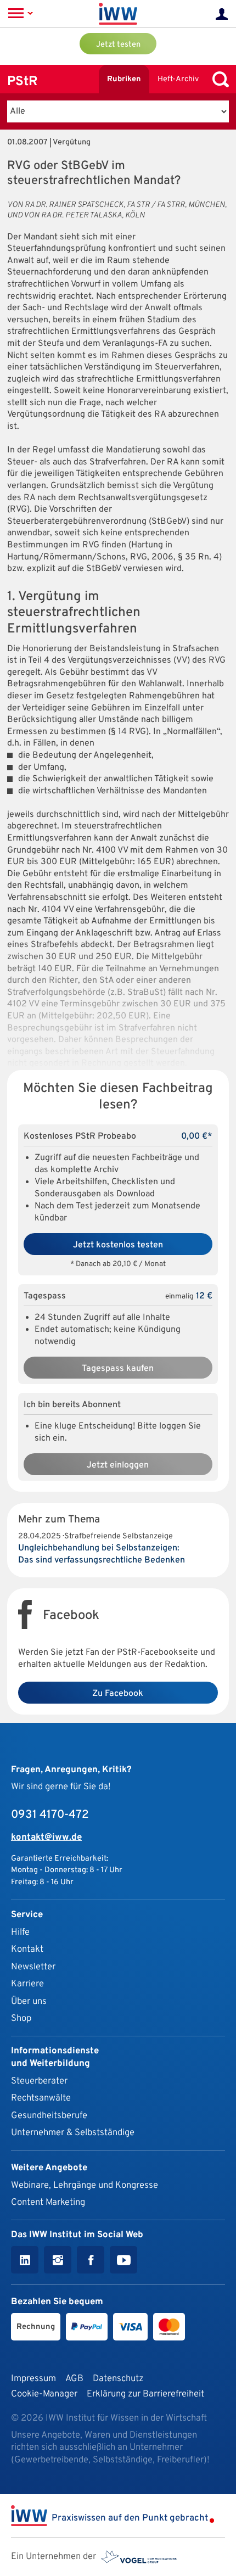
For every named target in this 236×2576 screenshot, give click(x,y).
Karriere (27, 1984)
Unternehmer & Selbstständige (73, 2133)
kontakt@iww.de (46, 1837)
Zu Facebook (118, 1694)
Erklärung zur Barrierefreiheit (145, 2394)
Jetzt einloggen (118, 1465)
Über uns (29, 2001)
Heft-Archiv (178, 79)
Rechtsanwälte (41, 2098)
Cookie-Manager (44, 2394)
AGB (74, 2379)
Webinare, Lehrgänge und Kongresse (85, 2185)
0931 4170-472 (50, 1815)
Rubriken (124, 79)
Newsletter (33, 1967)
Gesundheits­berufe (49, 2116)
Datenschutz (118, 2379)
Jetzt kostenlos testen (118, 1245)
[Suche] (218, 79)
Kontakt (27, 1949)
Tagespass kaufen (118, 1369)
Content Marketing (48, 2202)
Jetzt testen (118, 45)
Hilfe (20, 1932)
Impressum (33, 2379)
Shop (21, 2018)
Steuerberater (39, 2081)
